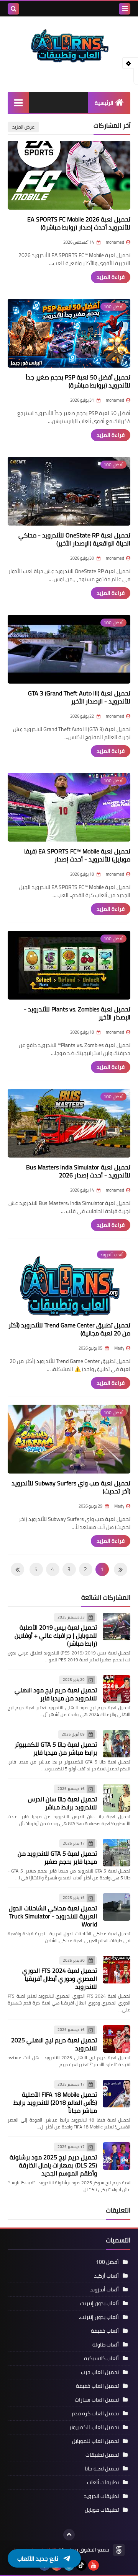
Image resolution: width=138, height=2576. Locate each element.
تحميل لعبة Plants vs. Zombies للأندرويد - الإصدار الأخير (77, 1013)
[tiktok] (81, 2565)
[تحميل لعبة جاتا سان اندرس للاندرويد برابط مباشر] (117, 1798)
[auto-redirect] (84, 9)
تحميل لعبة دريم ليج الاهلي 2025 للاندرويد (54, 2044)
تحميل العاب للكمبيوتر (94, 2427)
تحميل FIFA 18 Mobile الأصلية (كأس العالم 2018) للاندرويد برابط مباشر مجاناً (55, 2102)
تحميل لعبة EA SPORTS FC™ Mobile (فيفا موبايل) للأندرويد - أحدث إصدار (77, 855)
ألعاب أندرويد (104, 2289)
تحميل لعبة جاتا (102, 2469)
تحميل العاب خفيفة (97, 2386)
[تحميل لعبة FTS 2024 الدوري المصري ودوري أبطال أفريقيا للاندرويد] (117, 1970)
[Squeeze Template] (119, 2550)
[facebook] (44, 2565)
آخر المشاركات (112, 125)
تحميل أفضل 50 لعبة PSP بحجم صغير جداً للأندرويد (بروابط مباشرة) (78, 381)
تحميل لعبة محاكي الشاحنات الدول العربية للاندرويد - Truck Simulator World (53, 1916)
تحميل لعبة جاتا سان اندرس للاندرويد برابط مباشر (62, 1803)
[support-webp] (72, 9)
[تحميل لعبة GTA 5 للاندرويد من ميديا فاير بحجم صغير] (117, 1853)
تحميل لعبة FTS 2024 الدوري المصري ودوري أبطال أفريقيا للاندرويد (60, 1978)
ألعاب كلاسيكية (101, 2358)
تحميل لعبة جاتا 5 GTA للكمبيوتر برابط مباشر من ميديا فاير (56, 1748)
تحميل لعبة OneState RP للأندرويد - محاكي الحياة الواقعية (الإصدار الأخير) (74, 539)
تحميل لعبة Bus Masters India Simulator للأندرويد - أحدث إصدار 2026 (78, 1171)
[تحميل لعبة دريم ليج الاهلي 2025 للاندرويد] (117, 2039)
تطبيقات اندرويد (101, 2496)
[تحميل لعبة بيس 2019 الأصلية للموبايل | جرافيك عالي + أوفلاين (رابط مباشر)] (117, 1627)
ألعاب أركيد (106, 2276)
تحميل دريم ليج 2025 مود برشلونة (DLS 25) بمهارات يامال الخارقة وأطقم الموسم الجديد (53, 2165)
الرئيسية (104, 103)
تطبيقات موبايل (102, 2510)
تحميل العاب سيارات (97, 2400)
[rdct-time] (97, 9)
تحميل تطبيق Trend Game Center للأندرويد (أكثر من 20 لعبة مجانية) (69, 1329)
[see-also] (48, 9)
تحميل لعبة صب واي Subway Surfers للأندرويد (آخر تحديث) (71, 1487)
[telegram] (69, 2565)
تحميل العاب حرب (100, 2372)
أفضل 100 (107, 2262)
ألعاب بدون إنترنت (99, 2303)
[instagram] (57, 2565)
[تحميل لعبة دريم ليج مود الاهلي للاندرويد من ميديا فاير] (117, 1689)
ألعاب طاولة (106, 2345)
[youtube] (94, 2565)
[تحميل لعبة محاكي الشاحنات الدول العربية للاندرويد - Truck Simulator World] (117, 1907)
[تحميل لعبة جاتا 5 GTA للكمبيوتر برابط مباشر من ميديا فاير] (117, 1744)
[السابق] (17, 1569)
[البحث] (13, 9)
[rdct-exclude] (35, 9)
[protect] (109, 9)
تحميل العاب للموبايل (95, 2441)
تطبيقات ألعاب (103, 2482)
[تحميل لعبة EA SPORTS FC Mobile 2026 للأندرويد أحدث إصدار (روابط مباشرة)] (69, 175)
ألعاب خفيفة (105, 2331)
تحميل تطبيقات (102, 2455)
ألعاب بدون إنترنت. (99, 2317)
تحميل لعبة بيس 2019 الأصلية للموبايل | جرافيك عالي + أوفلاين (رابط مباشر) (56, 1635)
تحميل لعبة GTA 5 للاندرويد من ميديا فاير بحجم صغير (57, 1857)
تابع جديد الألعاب (38, 2555)
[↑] (69, 2535)
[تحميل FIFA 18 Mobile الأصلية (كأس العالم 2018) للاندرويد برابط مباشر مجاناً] (117, 2094)
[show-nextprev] (60, 9)
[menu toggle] (125, 9)
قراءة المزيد (111, 277)
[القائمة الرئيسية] (18, 102)
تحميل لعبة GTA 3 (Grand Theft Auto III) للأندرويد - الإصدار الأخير (79, 697)
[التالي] (121, 1569)
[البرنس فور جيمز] (69, 50)
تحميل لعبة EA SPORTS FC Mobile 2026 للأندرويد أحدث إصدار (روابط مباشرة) (79, 223)
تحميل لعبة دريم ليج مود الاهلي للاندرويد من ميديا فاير (56, 1694)
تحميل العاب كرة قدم (95, 2413)
